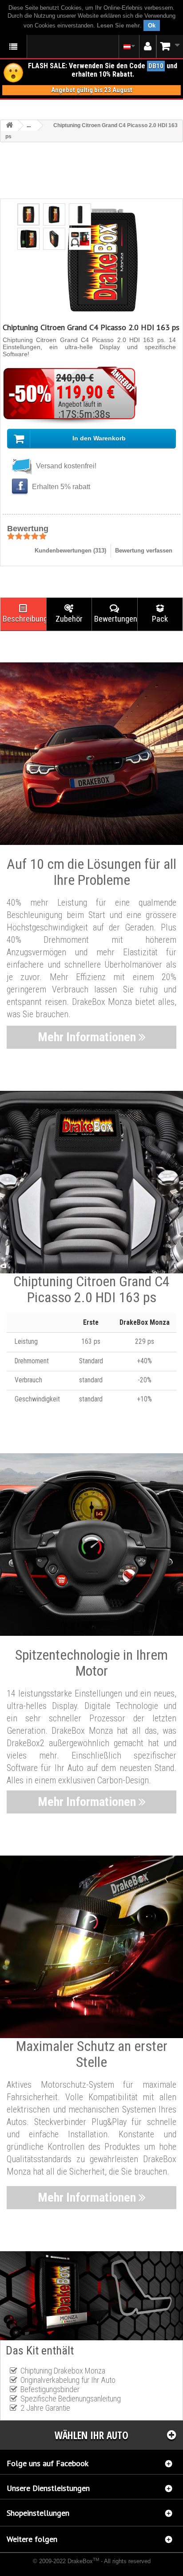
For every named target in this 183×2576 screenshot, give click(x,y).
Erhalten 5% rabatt (60, 487)
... (29, 125)
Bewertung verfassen (144, 551)
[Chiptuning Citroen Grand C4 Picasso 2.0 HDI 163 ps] (28, 214)
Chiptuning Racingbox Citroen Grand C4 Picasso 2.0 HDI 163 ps (86, 2569)
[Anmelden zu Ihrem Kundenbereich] (148, 47)
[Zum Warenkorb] (170, 46)
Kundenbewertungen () (70, 551)
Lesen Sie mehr (118, 25)
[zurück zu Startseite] (9, 126)
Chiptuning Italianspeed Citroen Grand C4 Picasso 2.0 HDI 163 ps (75, 2567)
